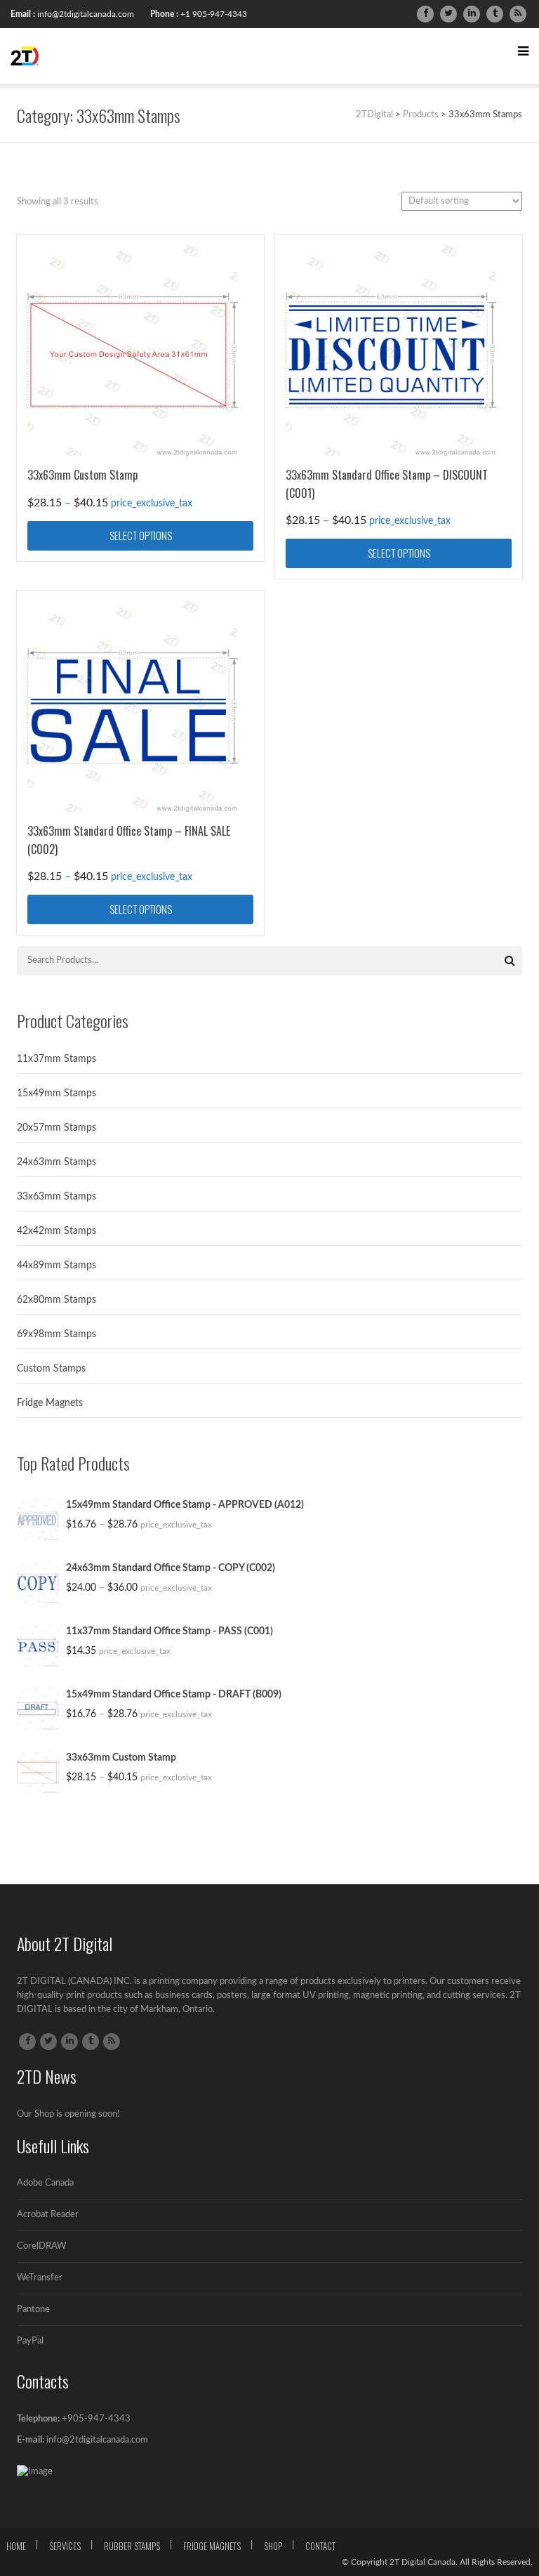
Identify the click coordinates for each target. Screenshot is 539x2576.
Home (16, 2546)
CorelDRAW (41, 2246)
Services (65, 2546)
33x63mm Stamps (56, 1197)
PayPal (30, 2341)
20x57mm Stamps (56, 1128)
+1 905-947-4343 (214, 14)
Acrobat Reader (48, 2215)
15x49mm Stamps (56, 1093)
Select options (141, 535)
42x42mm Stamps (56, 1231)
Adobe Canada (45, 2183)
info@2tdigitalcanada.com (86, 14)
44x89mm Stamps (56, 1266)
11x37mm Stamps (56, 1059)
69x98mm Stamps (56, 1334)
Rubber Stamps (132, 2546)
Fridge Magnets (50, 1403)
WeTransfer (40, 2278)
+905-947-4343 (96, 2419)
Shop (273, 2546)
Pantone (33, 2309)
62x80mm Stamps (56, 1300)
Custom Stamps (51, 1369)
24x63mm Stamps (56, 1162)
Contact (320, 2546)
